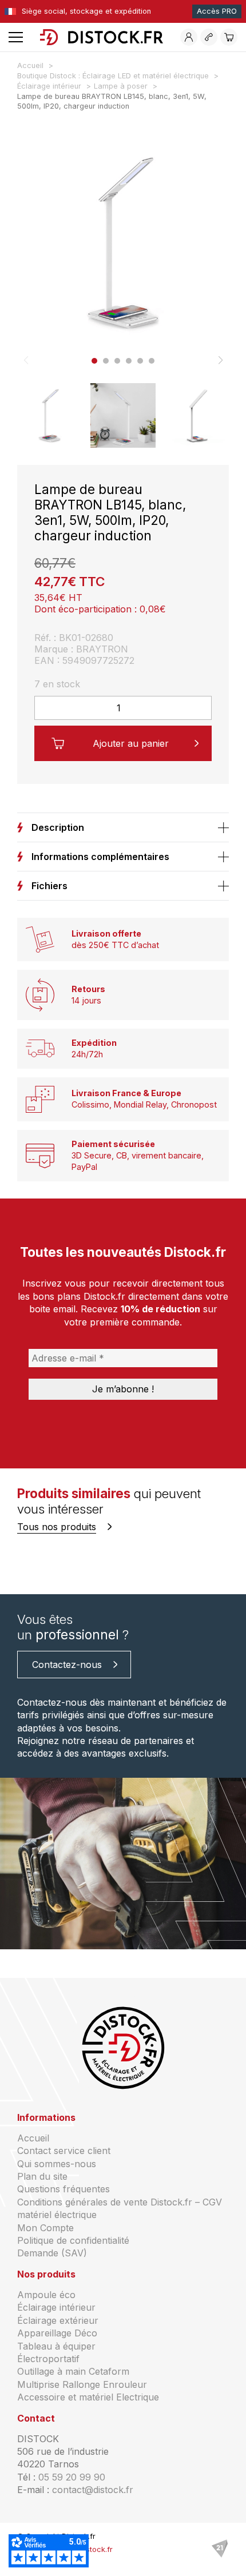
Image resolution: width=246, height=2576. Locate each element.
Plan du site (42, 2176)
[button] (94, 361)
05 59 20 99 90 (72, 2477)
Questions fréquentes (64, 2189)
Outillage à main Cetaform (73, 2371)
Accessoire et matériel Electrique (88, 2397)
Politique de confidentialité (73, 2240)
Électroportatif (48, 2359)
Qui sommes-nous (57, 2164)
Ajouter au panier (131, 743)
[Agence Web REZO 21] (220, 2549)
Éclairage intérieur (56, 2307)
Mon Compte (45, 2228)
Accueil (33, 2138)
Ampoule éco (46, 2295)
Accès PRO (217, 11)
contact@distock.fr (93, 2490)
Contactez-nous (67, 1665)
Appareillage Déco (57, 2333)
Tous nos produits (57, 1527)
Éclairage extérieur (58, 2320)
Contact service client (64, 2151)
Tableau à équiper (56, 2346)
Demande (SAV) (52, 2253)
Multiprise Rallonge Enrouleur (82, 2384)
